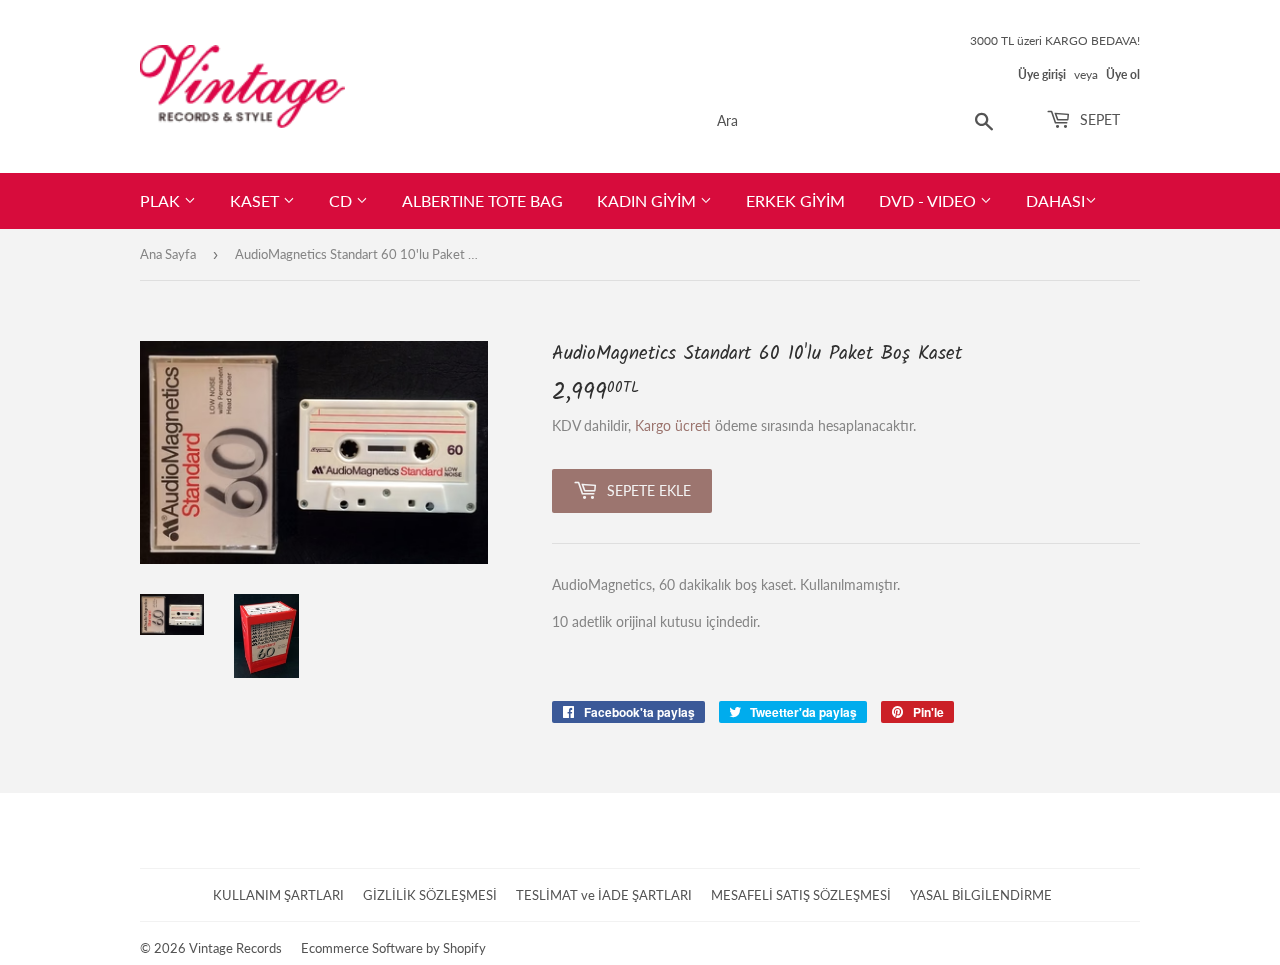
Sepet (1098, 119)
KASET (256, 200)
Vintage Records (235, 948)
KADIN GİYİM (648, 200)
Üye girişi (1042, 74)
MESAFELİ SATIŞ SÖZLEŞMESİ (801, 895)
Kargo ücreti (673, 425)
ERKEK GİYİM (795, 200)
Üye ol (1123, 74)
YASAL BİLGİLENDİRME (981, 895)
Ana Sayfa (168, 254)
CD (342, 200)
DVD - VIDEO (929, 200)
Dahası (1055, 200)
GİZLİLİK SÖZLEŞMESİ (430, 895)
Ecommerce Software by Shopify (393, 948)
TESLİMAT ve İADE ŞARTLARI (604, 895)
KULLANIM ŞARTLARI (278, 895)
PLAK (162, 200)
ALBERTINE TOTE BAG (482, 200)
